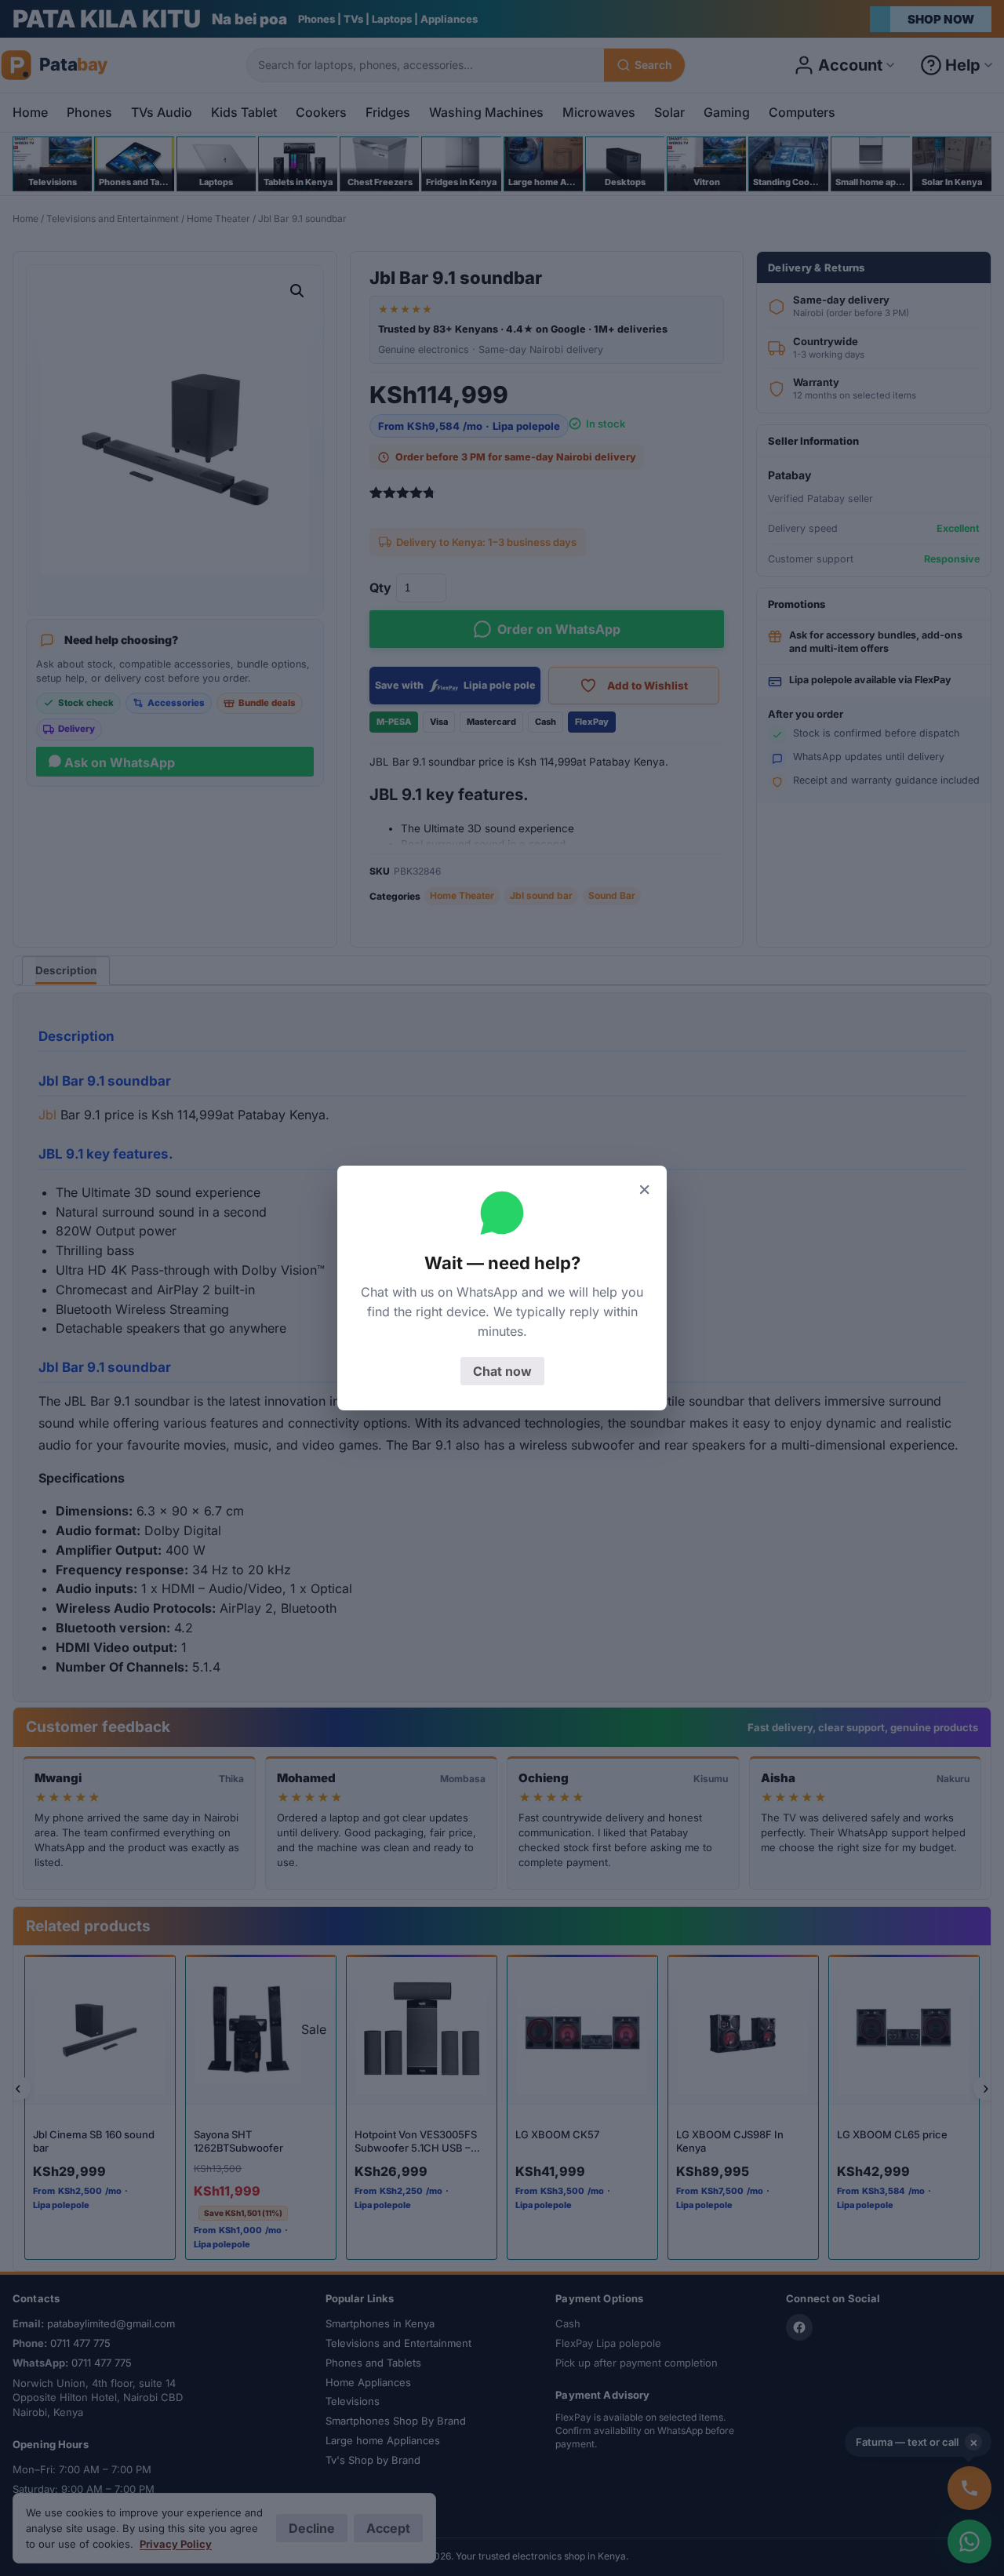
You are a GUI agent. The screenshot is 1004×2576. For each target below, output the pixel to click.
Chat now (502, 1371)
